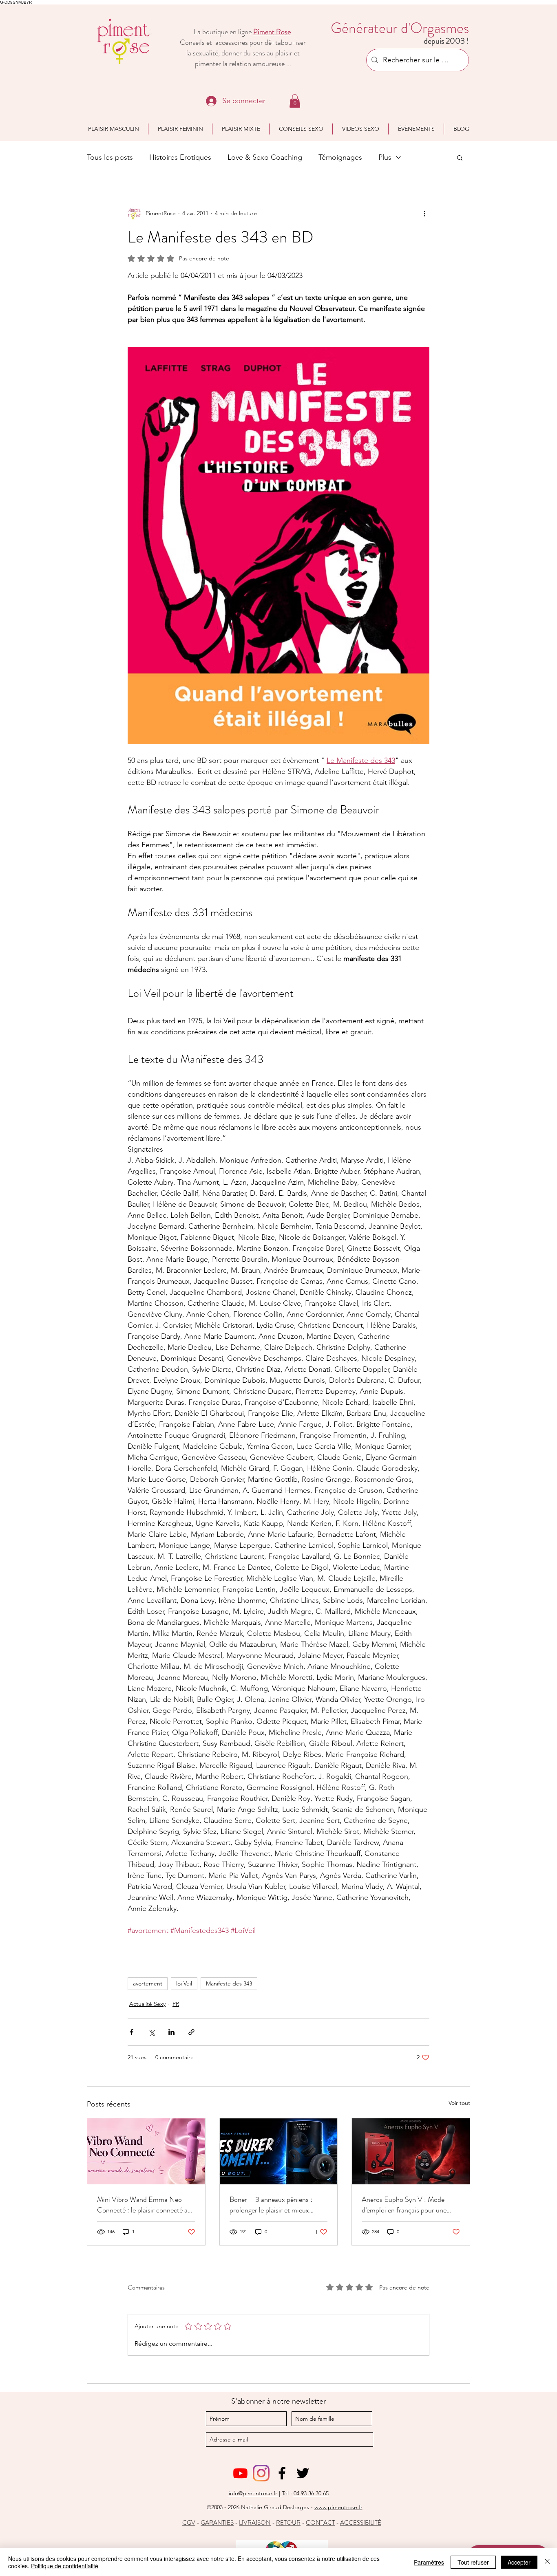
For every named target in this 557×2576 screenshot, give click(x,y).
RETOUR (288, 2523)
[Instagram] (261, 2473)
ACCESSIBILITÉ (361, 2523)
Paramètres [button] (429, 2562)
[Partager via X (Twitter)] (151, 2032)
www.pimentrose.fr (338, 2507)
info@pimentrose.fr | (255, 2493)
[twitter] (303, 2473)
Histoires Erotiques (180, 157)
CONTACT (320, 2523)
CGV (189, 2523)
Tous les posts (110, 157)
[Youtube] (240, 2473)
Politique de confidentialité (65, 2566)
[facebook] (282, 2473)
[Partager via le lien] (191, 2032)
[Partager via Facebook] (132, 2032)
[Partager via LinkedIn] (171, 2032)
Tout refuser (473, 2562)
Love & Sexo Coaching (265, 157)
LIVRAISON (255, 2523)
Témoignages (340, 157)
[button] (295, 101)
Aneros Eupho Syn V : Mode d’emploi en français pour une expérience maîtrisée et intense (406, 2205)
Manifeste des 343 (229, 1983)
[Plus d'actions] (424, 213)
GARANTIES (217, 2523)
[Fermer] (547, 2562)
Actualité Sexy (147, 2004)
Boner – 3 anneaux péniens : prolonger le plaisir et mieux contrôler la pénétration (271, 2205)
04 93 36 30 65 (311, 2493)
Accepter (519, 2562)
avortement (148, 1983)
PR (176, 2004)
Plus (385, 157)
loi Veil (184, 1983)
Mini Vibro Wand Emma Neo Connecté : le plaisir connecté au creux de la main (144, 2205)
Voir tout (459, 2103)
